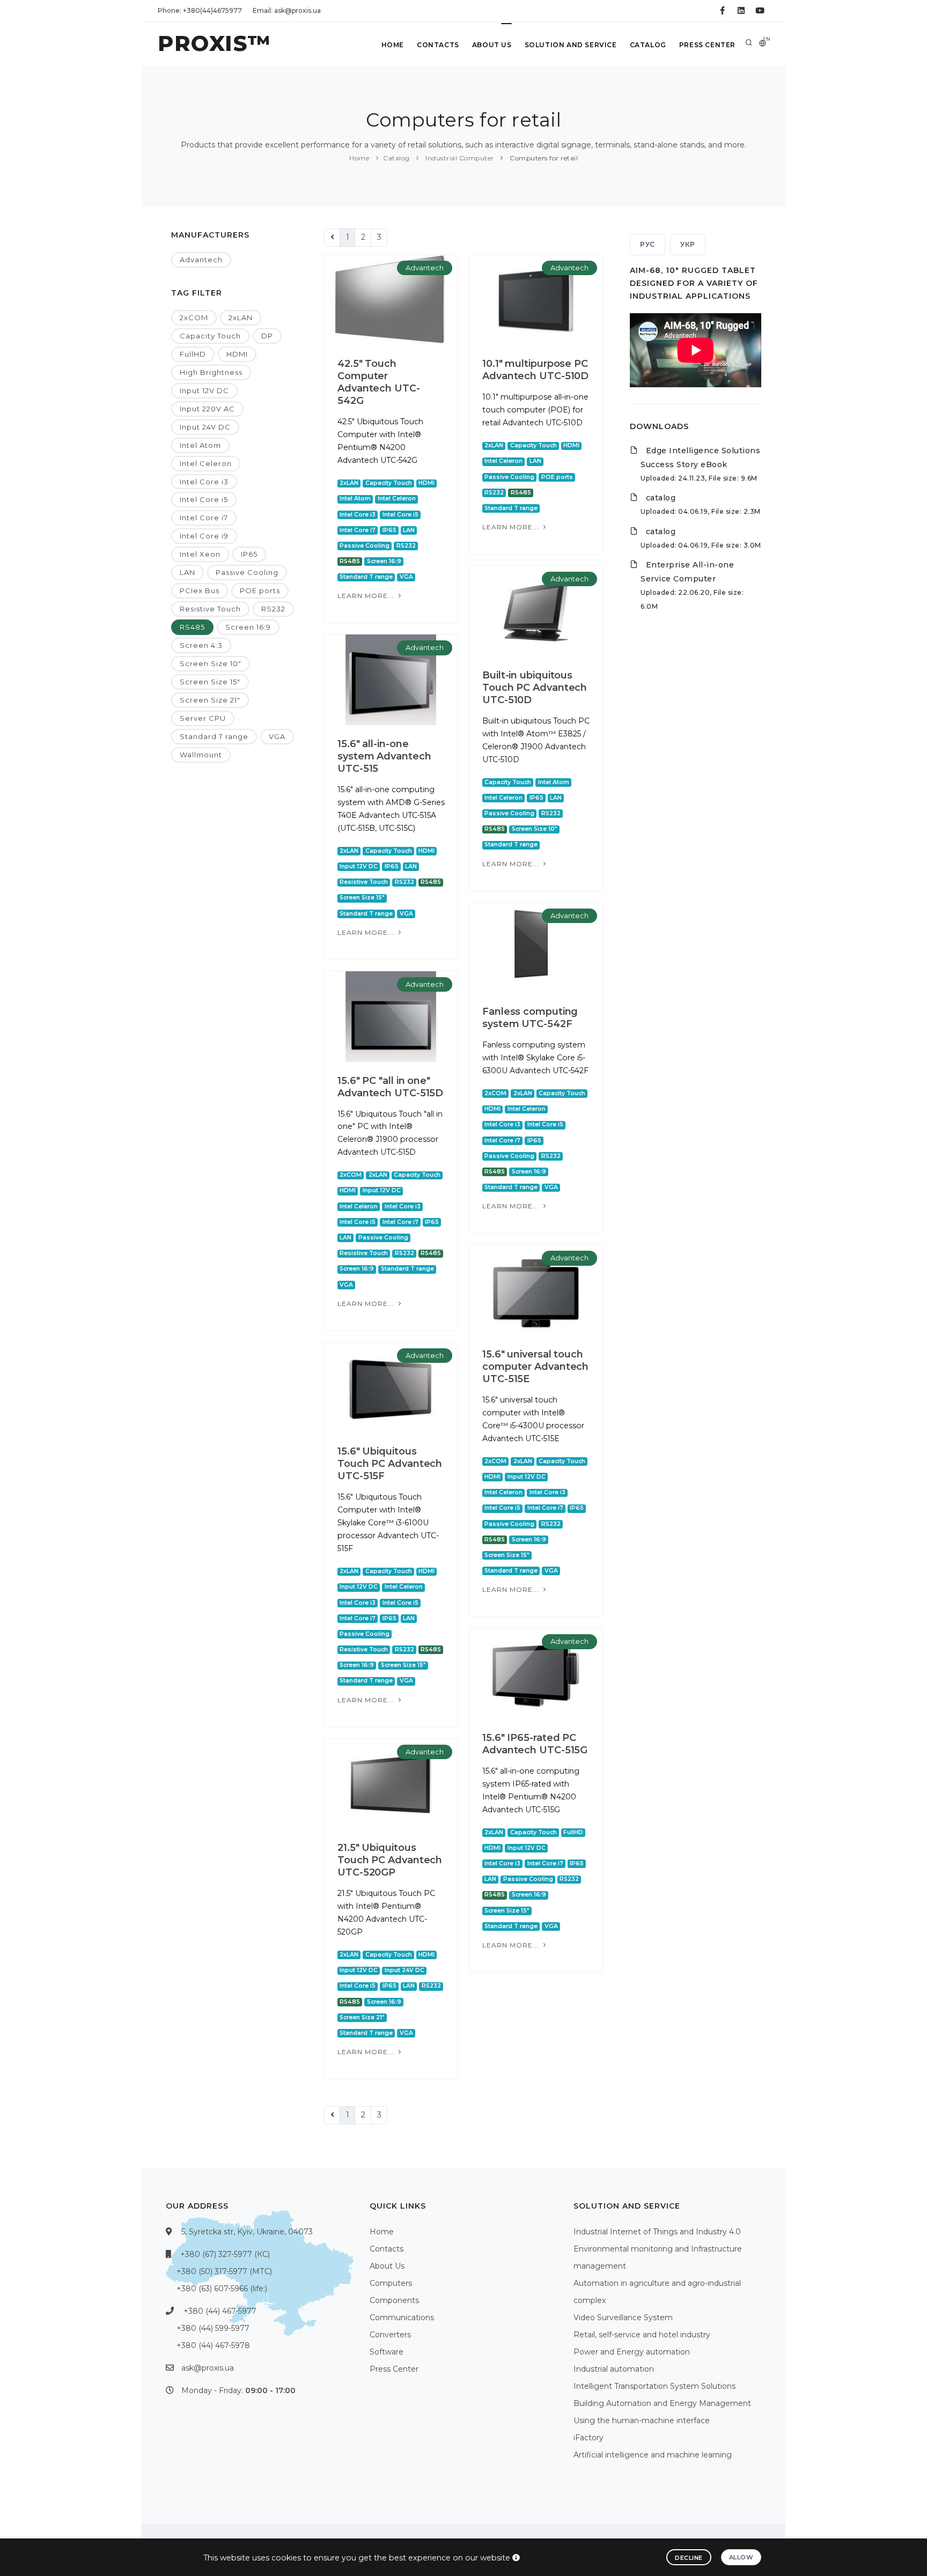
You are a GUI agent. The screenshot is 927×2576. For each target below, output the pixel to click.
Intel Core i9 (204, 536)
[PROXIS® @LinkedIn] (741, 11)
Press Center (707, 45)
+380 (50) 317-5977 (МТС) (224, 2271)
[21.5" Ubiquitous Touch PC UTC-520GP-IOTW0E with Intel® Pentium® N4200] (391, 1783)
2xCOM (194, 318)
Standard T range (214, 736)
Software (387, 2352)
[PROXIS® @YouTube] (760, 11)
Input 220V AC (207, 409)
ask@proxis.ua (208, 2368)
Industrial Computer (459, 158)
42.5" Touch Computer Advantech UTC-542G (379, 382)
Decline (689, 2558)
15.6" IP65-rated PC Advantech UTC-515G (535, 1744)
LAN (187, 572)
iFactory (588, 2438)
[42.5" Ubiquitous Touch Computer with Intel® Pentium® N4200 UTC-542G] (391, 299)
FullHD (193, 354)
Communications (402, 2317)
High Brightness (211, 372)
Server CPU (203, 718)
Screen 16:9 (248, 627)
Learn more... (367, 596)
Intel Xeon (200, 554)
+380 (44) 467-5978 (213, 2345)
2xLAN (241, 318)
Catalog (648, 45)
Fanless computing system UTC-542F (530, 1018)
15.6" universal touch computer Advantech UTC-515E (535, 1367)
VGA (277, 736)
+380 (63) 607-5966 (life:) (222, 2289)
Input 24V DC (205, 427)
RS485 (192, 627)
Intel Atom (200, 445)
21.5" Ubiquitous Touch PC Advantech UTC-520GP (390, 1860)
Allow (741, 2557)
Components (394, 2300)
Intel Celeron (206, 463)
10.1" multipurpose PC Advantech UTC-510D (535, 370)
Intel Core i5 (204, 499)
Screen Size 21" (210, 700)
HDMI (237, 354)
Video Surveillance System (623, 2317)
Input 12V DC (204, 390)
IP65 (249, 554)
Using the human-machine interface (642, 2420)
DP (267, 336)
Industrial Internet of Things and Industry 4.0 (657, 2232)
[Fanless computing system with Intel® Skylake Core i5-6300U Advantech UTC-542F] (536, 947)
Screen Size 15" (210, 682)
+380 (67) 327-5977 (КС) (225, 2254)
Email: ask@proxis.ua (287, 10)
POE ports (260, 591)
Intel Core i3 (204, 482)
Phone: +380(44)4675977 (200, 10)
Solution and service (571, 45)
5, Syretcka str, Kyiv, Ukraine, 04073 (247, 2232)
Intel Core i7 (204, 518)
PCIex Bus (200, 591)
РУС (648, 244)
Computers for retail (543, 158)
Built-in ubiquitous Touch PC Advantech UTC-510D (535, 688)
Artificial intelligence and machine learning (653, 2455)
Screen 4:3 (201, 645)
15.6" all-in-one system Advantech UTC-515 (384, 756)
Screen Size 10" (211, 663)
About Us (492, 45)
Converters (390, 2335)
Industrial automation (614, 2369)
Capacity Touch (210, 336)
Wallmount (201, 755)
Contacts (438, 45)
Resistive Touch (210, 609)
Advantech (201, 260)
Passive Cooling (247, 572)
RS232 (273, 609)
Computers (391, 2283)
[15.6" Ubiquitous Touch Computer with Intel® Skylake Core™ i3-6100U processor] (391, 1387)
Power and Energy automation (632, 2352)
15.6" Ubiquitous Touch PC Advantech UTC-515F (390, 1464)
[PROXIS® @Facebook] (722, 11)
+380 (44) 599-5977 (213, 2328)
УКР (688, 244)
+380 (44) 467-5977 (220, 2311)
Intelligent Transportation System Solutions (654, 2386)
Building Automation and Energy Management (662, 2403)
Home (393, 45)
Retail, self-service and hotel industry (642, 2335)
